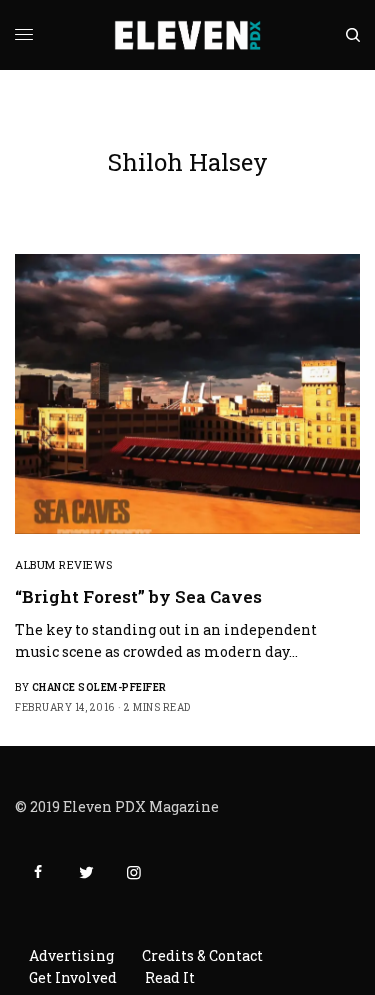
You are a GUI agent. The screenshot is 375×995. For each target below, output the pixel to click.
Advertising (71, 955)
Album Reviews (63, 564)
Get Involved (73, 977)
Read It (170, 977)
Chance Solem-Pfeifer (99, 687)
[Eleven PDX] (187, 35)
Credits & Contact (202, 955)
